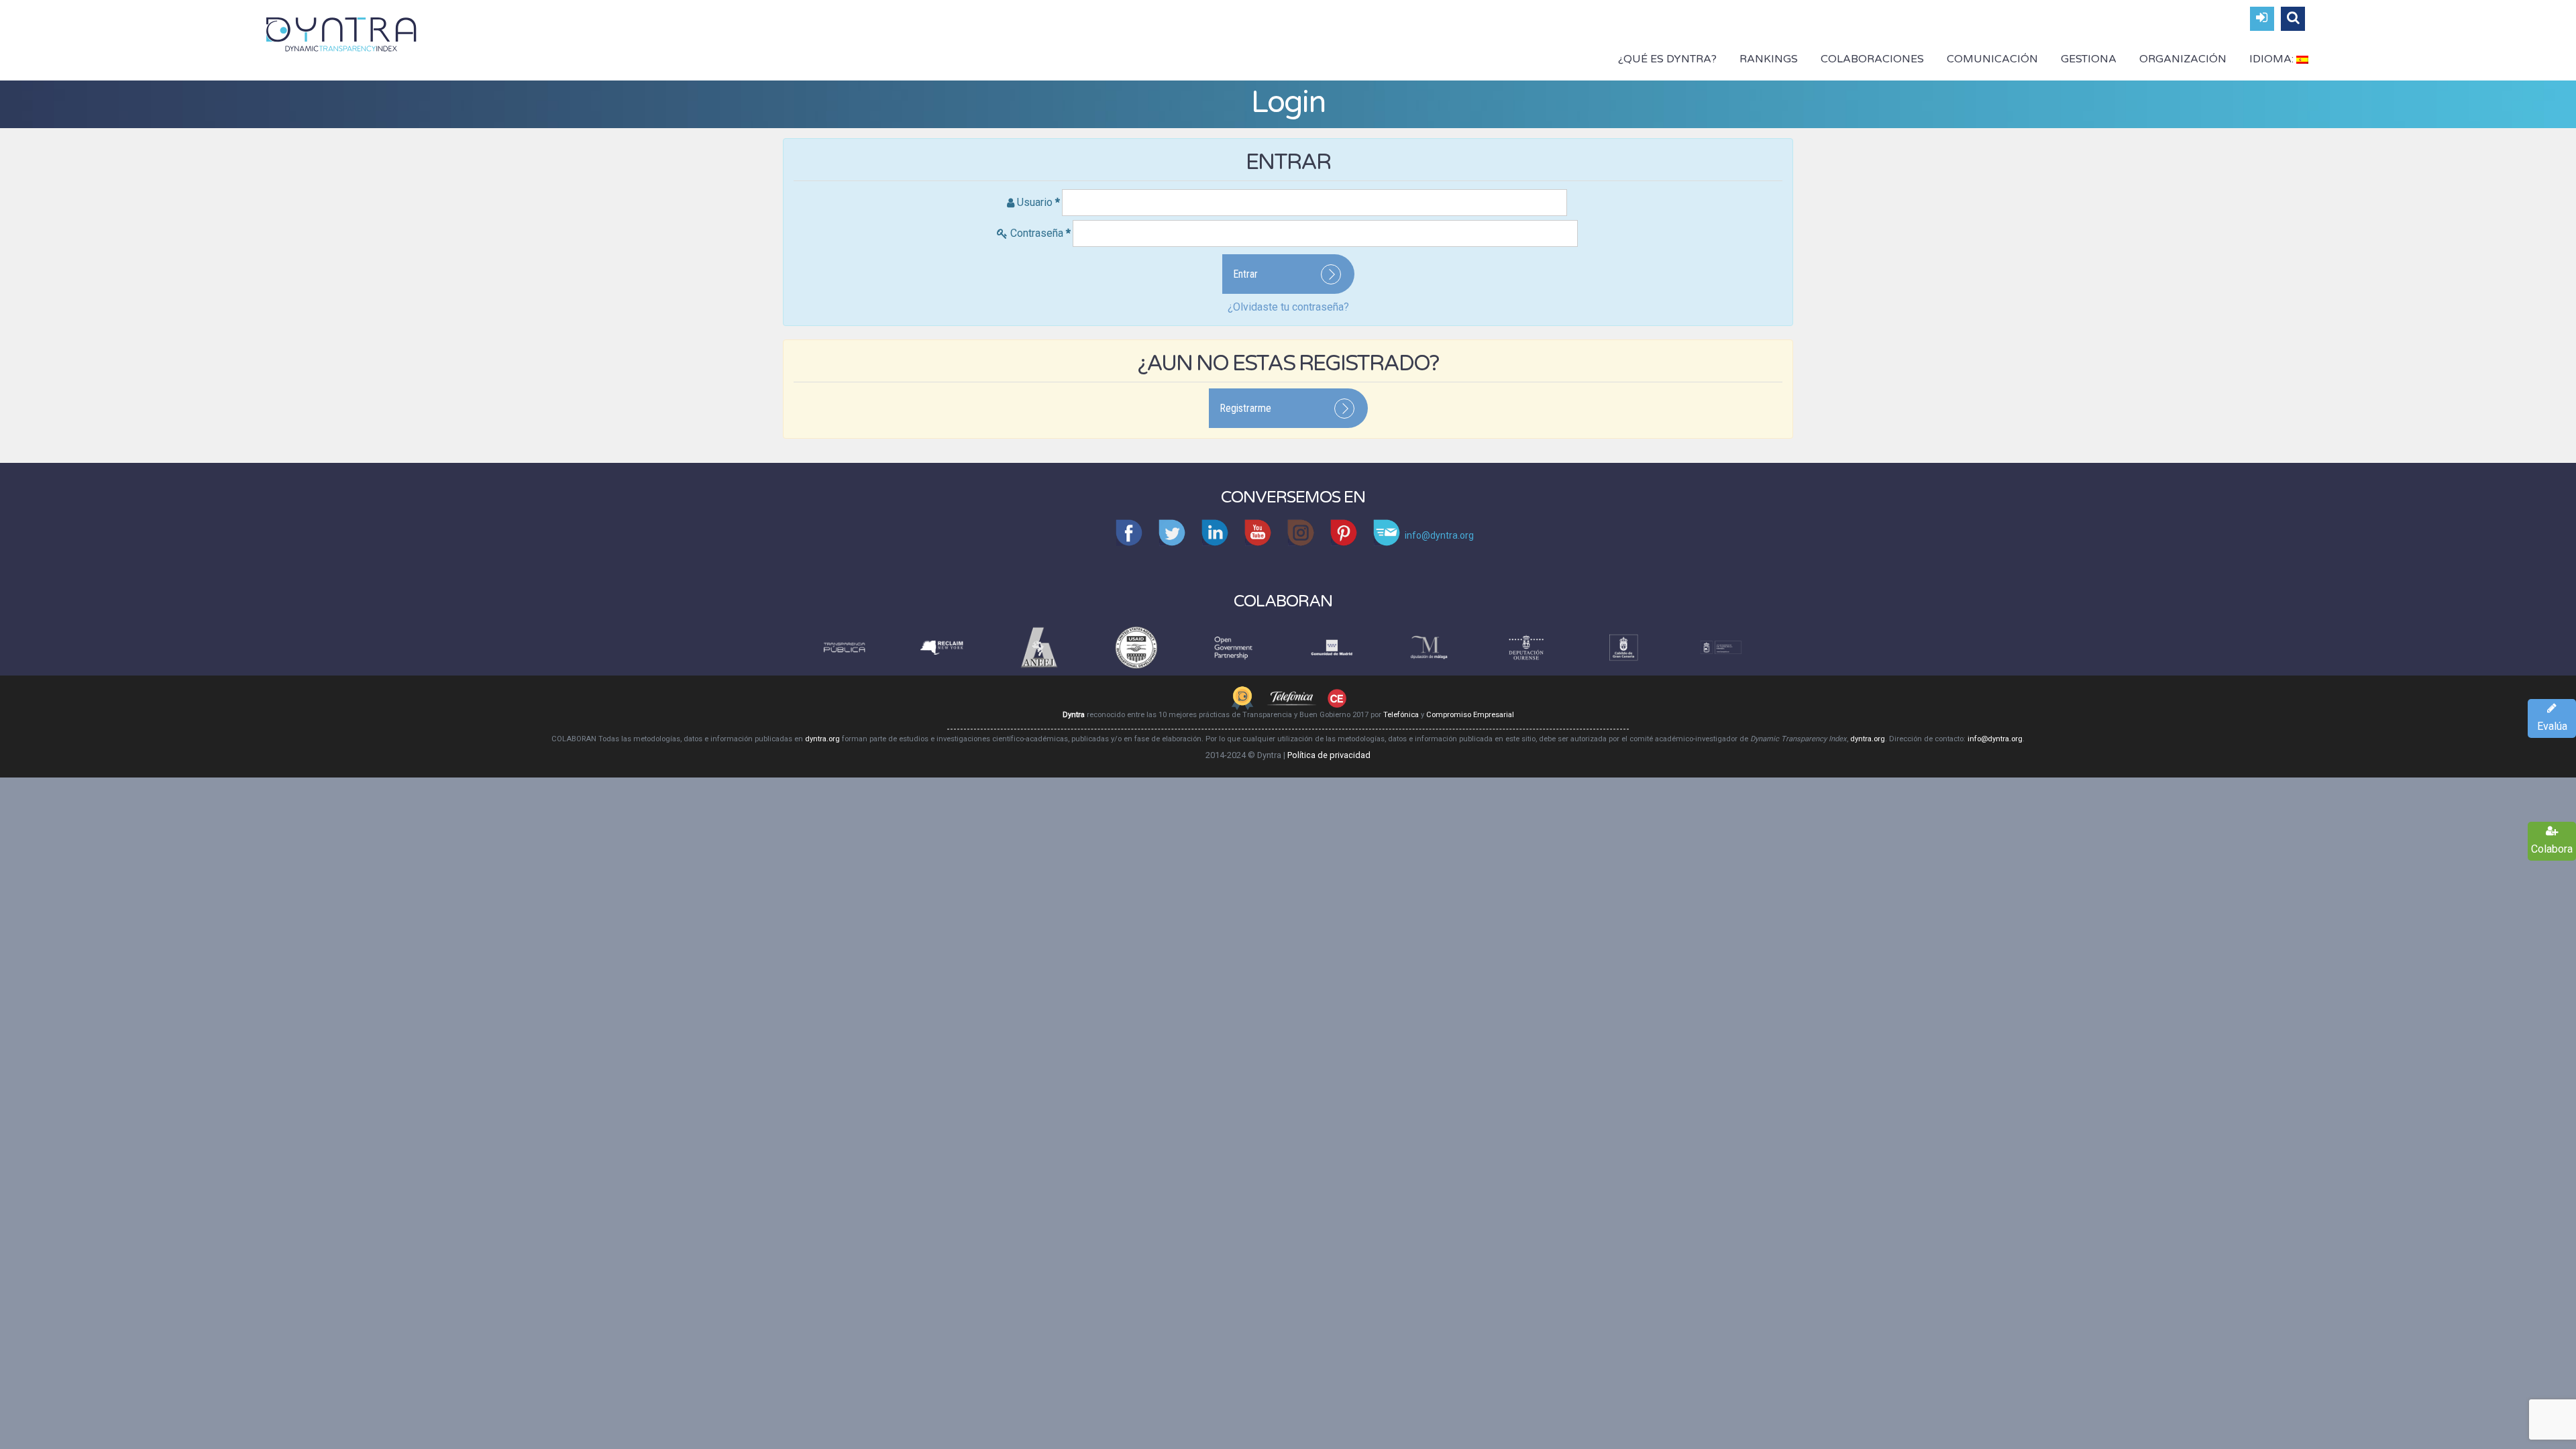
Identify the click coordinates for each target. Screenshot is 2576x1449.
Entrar (1245, 274)
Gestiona (2089, 59)
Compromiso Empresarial (1470, 715)
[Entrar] (2262, 19)
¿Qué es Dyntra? (1667, 59)
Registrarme (1245, 408)
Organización (2183, 59)
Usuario (1038, 202)
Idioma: (2273, 59)
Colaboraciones (1872, 59)
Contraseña (1040, 233)
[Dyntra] (341, 33)
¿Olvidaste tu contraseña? (1288, 307)
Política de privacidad (1329, 755)
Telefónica (1401, 715)
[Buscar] (2293, 19)
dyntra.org (822, 739)
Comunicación (1992, 59)
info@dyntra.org (1995, 739)
